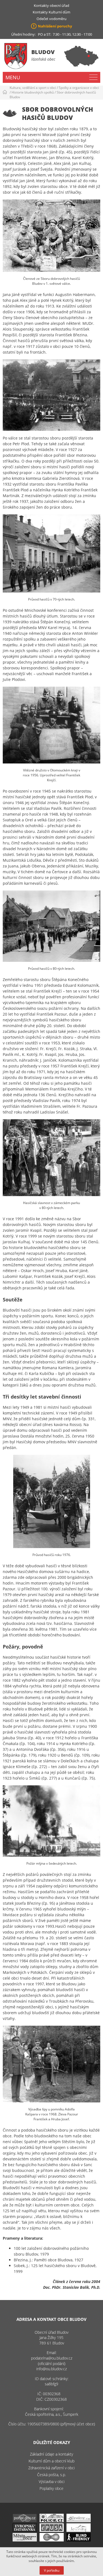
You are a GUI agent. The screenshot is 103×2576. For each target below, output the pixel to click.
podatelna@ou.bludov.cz (52, 2358)
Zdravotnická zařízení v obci (51, 2468)
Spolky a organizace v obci (79, 88)
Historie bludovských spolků (33, 92)
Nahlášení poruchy (55, 26)
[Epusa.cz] (52, 2530)
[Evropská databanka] (25, 2530)
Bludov (43, 52)
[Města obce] (25, 2540)
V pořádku (52, 2570)
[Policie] (52, 2521)
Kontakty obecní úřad (51, 5)
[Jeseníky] (79, 2530)
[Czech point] (52, 2540)
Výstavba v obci (52, 2481)
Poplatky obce (51, 2488)
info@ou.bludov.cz (51, 2369)
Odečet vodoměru (51, 19)
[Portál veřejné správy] (25, 2521)
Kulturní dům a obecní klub (51, 2461)
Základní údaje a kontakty (51, 2454)
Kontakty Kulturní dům (51, 12)
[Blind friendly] (79, 2540)
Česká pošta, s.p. (51, 2475)
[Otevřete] (79, 2521)
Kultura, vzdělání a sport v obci (33, 88)
